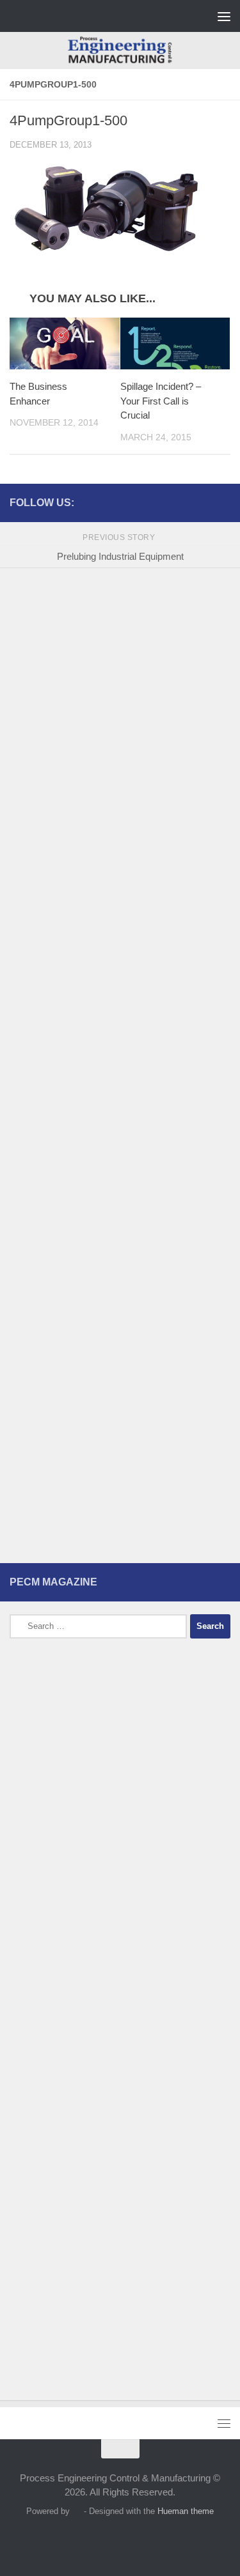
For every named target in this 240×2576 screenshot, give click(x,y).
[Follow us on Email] (202, 502)
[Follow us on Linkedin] (223, 502)
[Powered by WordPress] (76, 2511)
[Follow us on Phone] (182, 502)
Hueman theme (186, 2511)
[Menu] (224, 16)
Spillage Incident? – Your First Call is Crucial (161, 401)
